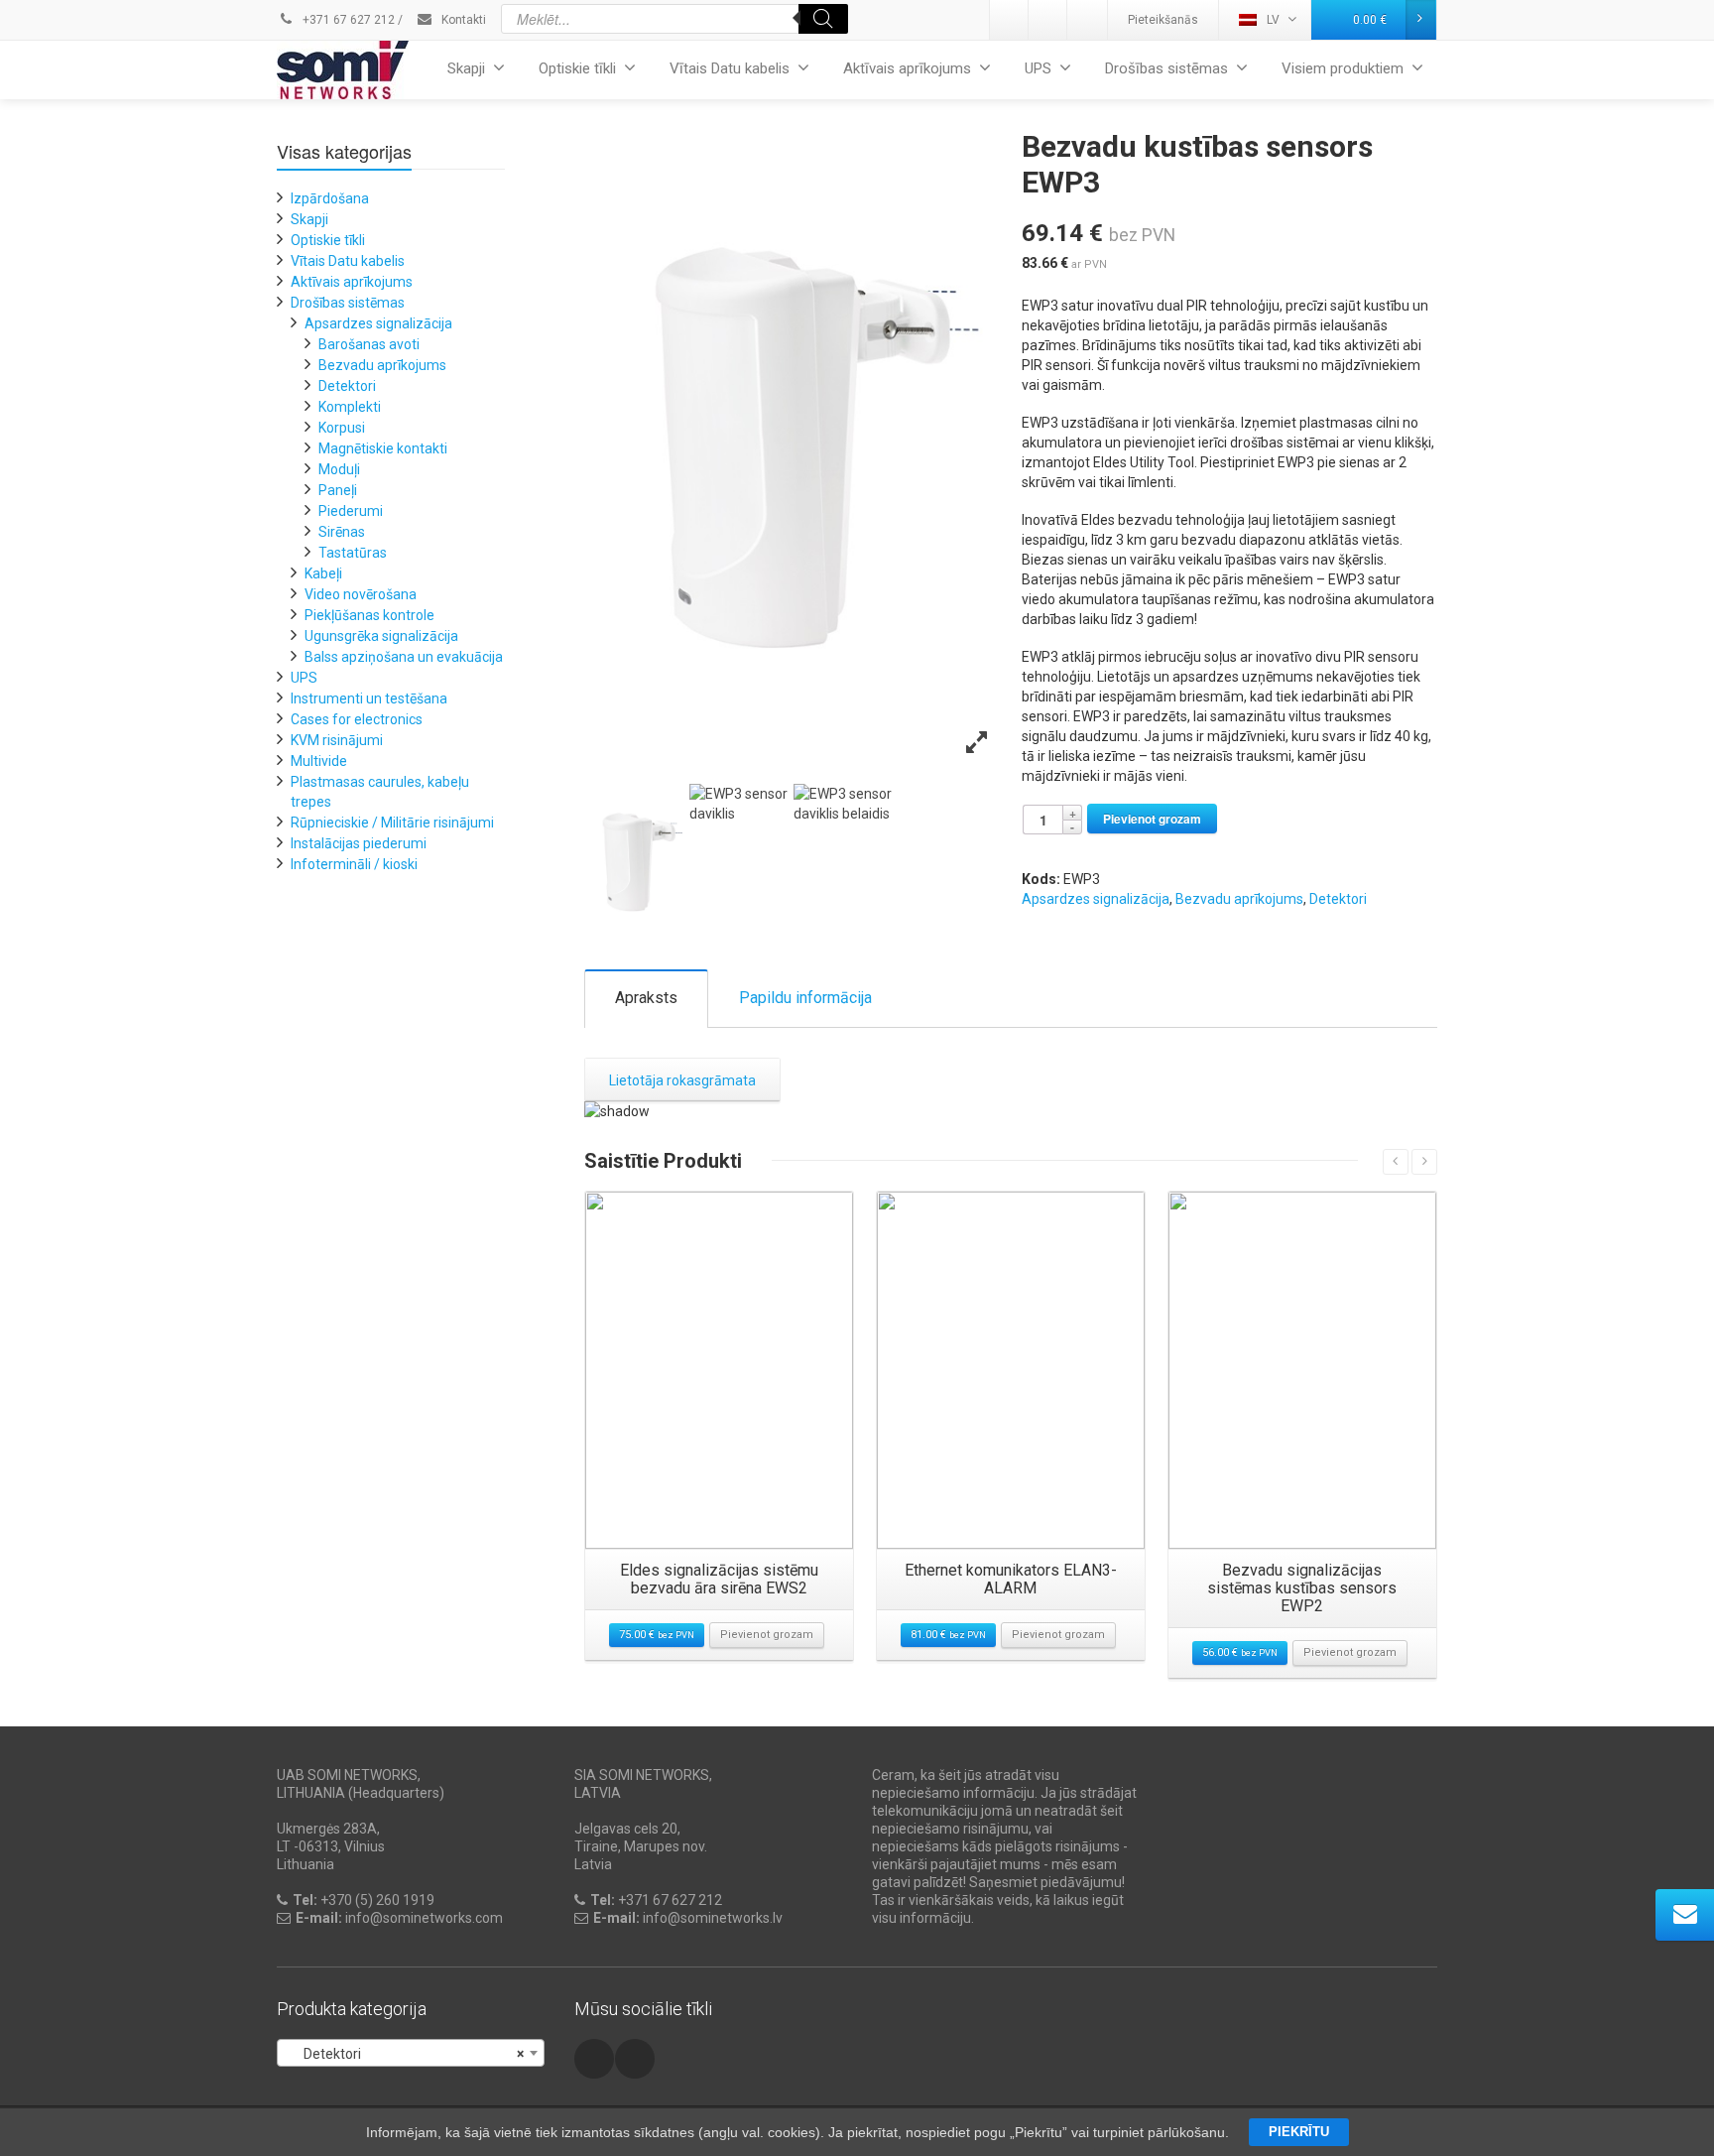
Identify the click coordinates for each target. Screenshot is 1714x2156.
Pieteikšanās (1163, 20)
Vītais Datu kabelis (730, 68)
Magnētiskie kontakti (383, 448)
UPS (1038, 68)
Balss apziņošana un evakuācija (404, 657)
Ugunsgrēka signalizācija (381, 636)
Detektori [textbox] (405, 2054)
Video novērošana (361, 594)
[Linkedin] (1010, 20)
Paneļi (338, 490)
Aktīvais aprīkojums (907, 68)
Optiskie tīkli (577, 68)
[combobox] (411, 2053)
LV (1273, 20)
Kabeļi (323, 573)
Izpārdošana (330, 198)
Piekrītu (1299, 2132)
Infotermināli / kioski (354, 864)
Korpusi (342, 428)
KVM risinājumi (337, 740)
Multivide (319, 761)
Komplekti (350, 407)
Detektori (1338, 899)
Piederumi (351, 511)
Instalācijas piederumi (359, 843)
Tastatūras (353, 553)
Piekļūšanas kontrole (369, 615)
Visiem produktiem (1343, 68)
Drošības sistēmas (1166, 68)
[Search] (823, 19)
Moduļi (339, 469)
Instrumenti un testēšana (369, 698)
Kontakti (462, 20)
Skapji (466, 68)
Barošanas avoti (369, 344)
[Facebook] (1087, 20)
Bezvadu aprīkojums (1239, 899)
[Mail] (1048, 20)
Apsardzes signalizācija (1096, 899)
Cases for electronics (357, 719)
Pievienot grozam (1152, 819)
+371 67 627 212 (347, 20)
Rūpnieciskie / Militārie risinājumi (392, 823)
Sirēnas (342, 532)
